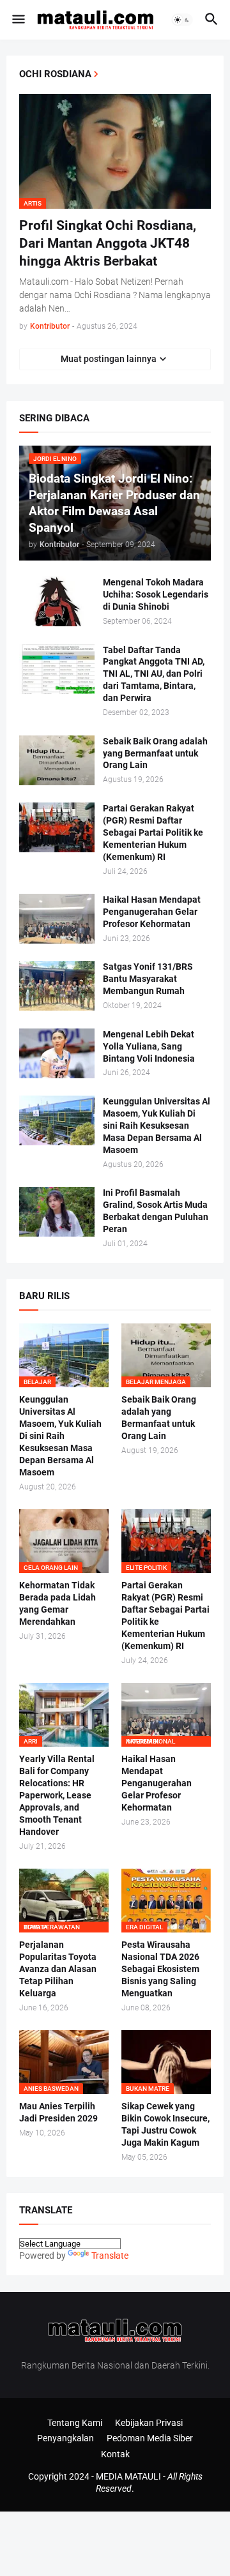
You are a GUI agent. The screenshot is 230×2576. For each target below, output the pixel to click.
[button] (18, 20)
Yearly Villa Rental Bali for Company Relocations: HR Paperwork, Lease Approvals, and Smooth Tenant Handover (57, 1795)
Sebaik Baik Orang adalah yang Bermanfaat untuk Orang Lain (155, 753)
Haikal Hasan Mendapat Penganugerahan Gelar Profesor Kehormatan (152, 912)
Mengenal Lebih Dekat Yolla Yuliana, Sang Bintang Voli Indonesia (149, 1046)
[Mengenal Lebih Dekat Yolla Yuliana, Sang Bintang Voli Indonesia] (57, 1053)
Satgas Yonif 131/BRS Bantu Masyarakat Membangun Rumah (148, 979)
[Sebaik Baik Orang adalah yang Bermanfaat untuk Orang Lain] (57, 760)
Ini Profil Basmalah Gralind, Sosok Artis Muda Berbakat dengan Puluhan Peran (156, 1211)
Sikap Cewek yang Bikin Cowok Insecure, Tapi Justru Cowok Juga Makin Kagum (165, 2124)
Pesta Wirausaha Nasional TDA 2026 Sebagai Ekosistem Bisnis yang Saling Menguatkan (160, 1969)
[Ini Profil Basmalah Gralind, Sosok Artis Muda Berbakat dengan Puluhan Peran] (57, 1212)
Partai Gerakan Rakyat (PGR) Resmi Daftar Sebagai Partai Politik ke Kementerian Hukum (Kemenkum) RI (153, 832)
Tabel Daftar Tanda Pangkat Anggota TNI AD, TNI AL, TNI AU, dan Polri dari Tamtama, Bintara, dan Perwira (154, 674)
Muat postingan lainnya (109, 359)
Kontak (115, 2454)
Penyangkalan (65, 2438)
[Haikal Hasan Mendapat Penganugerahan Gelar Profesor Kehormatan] (57, 919)
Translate (110, 2256)
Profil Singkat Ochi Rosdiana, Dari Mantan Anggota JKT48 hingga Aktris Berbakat (108, 244)
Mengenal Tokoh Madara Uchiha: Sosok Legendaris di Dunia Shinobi (156, 594)
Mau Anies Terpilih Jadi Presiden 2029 (58, 2112)
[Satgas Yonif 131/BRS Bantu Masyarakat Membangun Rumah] (57, 986)
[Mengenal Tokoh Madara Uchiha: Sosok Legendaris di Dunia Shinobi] (57, 601)
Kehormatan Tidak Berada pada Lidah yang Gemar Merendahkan (57, 1603)
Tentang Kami (75, 2423)
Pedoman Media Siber (150, 2438)
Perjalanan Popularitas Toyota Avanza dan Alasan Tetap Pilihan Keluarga (58, 1969)
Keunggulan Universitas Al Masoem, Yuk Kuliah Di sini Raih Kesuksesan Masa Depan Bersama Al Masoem (157, 1126)
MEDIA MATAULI (128, 2476)
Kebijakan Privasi (149, 2423)
